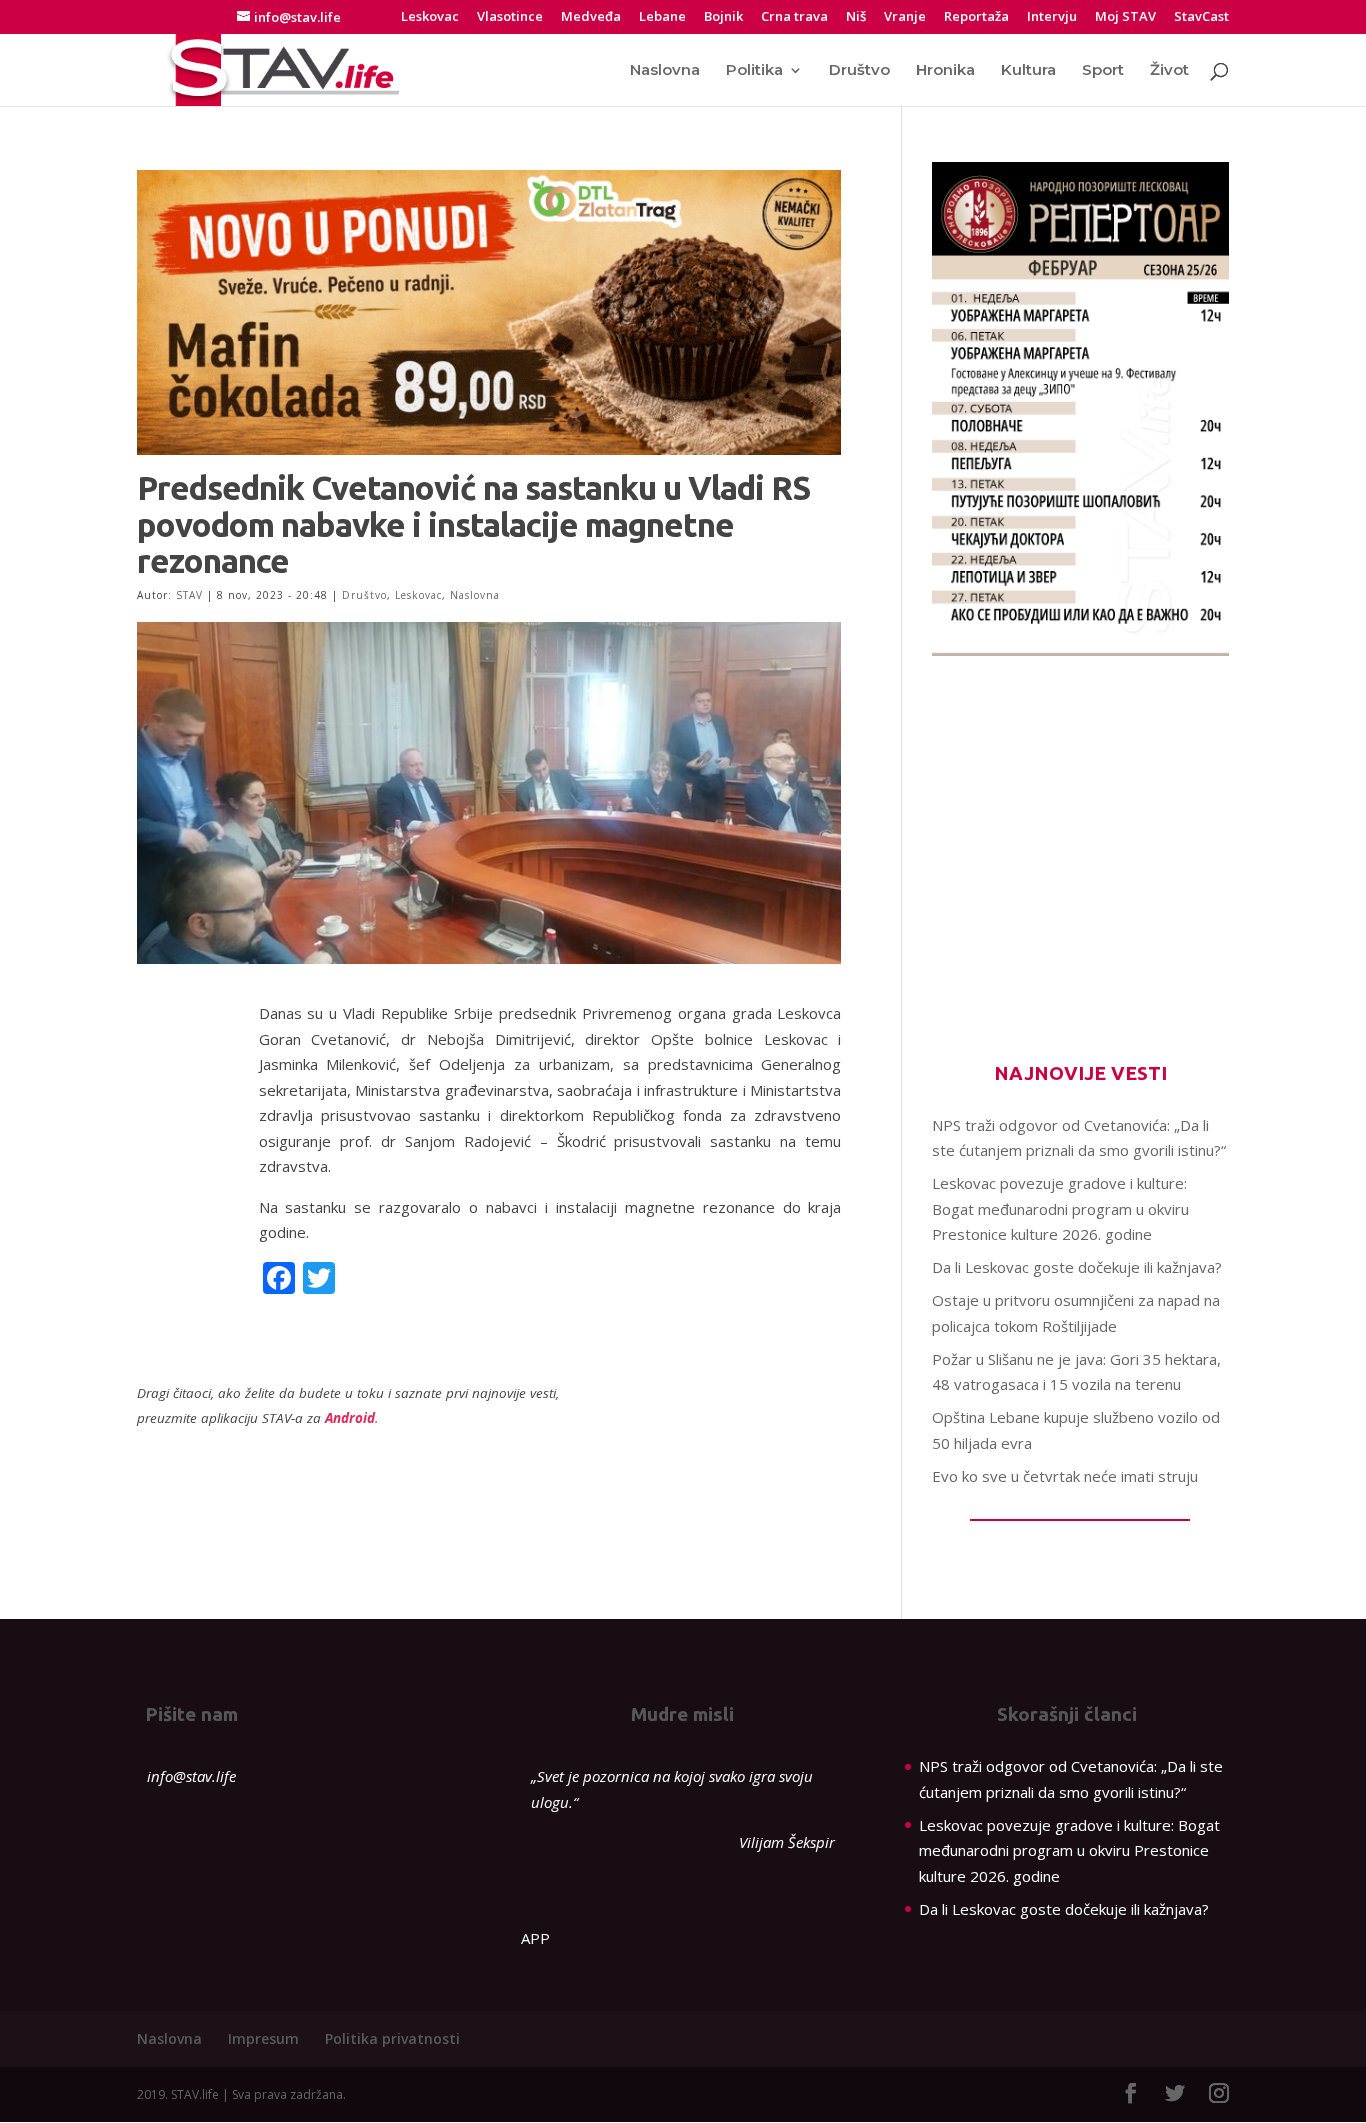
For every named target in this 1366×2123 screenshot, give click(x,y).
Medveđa (591, 17)
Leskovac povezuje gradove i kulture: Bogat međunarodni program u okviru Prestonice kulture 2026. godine (1060, 1208)
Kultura (1028, 71)
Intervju (1052, 17)
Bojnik (723, 17)
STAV (189, 595)
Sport (1103, 71)
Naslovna (665, 71)
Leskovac (430, 17)
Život (1169, 71)
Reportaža (976, 17)
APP (535, 1938)
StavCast (1201, 17)
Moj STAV (1125, 17)
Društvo (859, 71)
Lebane (662, 17)
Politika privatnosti (392, 2038)
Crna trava (794, 17)
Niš (856, 17)
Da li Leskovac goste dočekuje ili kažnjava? (1077, 1267)
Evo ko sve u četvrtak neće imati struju (1065, 1476)
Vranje (905, 17)
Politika (754, 71)
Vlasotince (510, 17)
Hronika (945, 71)
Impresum (263, 2038)
